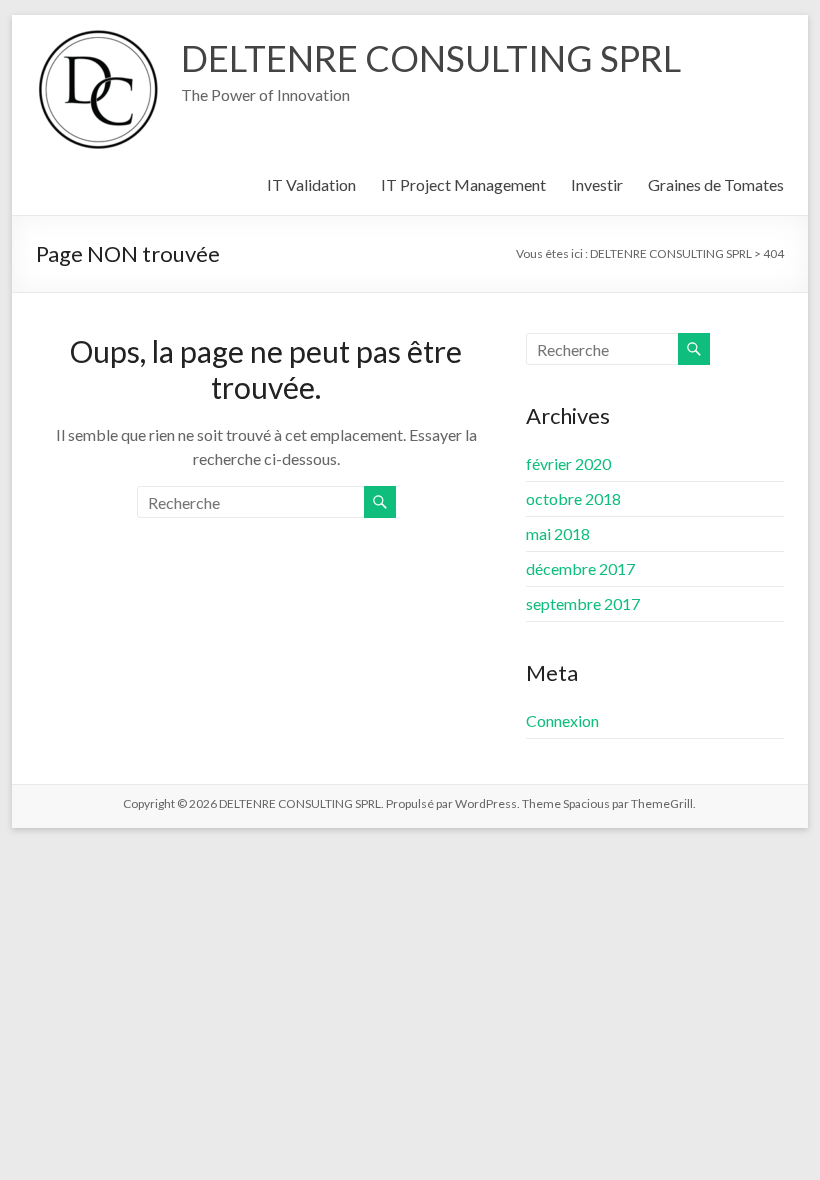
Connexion (562, 720)
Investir (597, 184)
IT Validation (311, 184)
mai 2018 (558, 533)
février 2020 (568, 463)
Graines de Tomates (716, 184)
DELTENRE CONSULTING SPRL (431, 58)
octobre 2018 (573, 498)
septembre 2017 (583, 603)
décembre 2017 (580, 568)
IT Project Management (463, 184)
